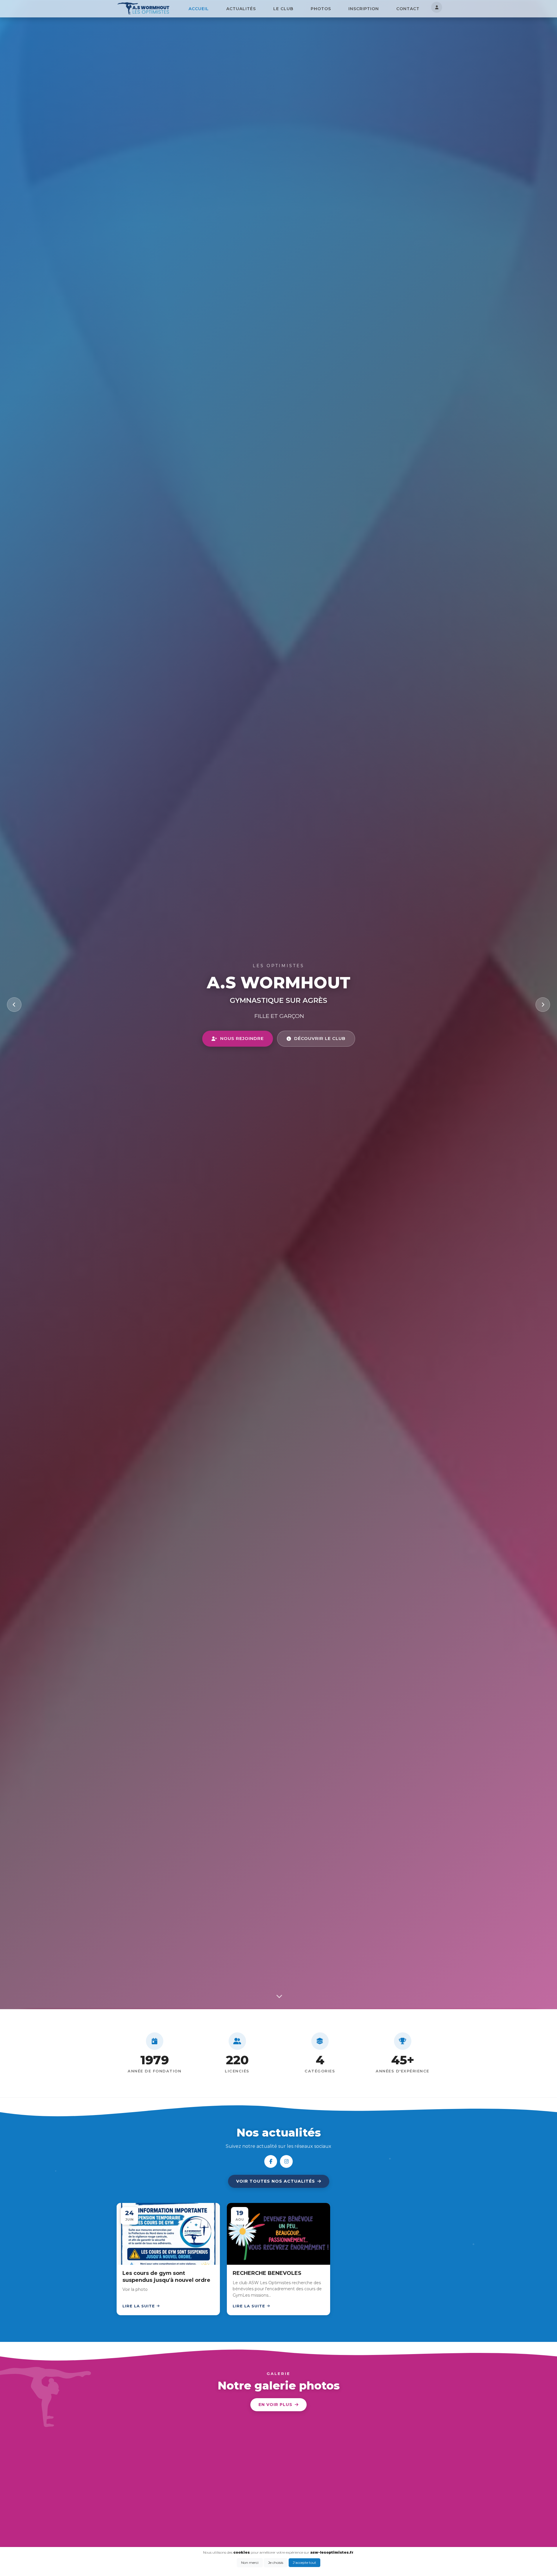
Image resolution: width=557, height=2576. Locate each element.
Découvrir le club (320, 1038)
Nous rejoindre (242, 1038)
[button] (277, 1985)
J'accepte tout (304, 2563)
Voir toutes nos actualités (276, 2181)
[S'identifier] (437, 7)
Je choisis (276, 2563)
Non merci (250, 2563)
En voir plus (275, 2405)
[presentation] (14, 1005)
